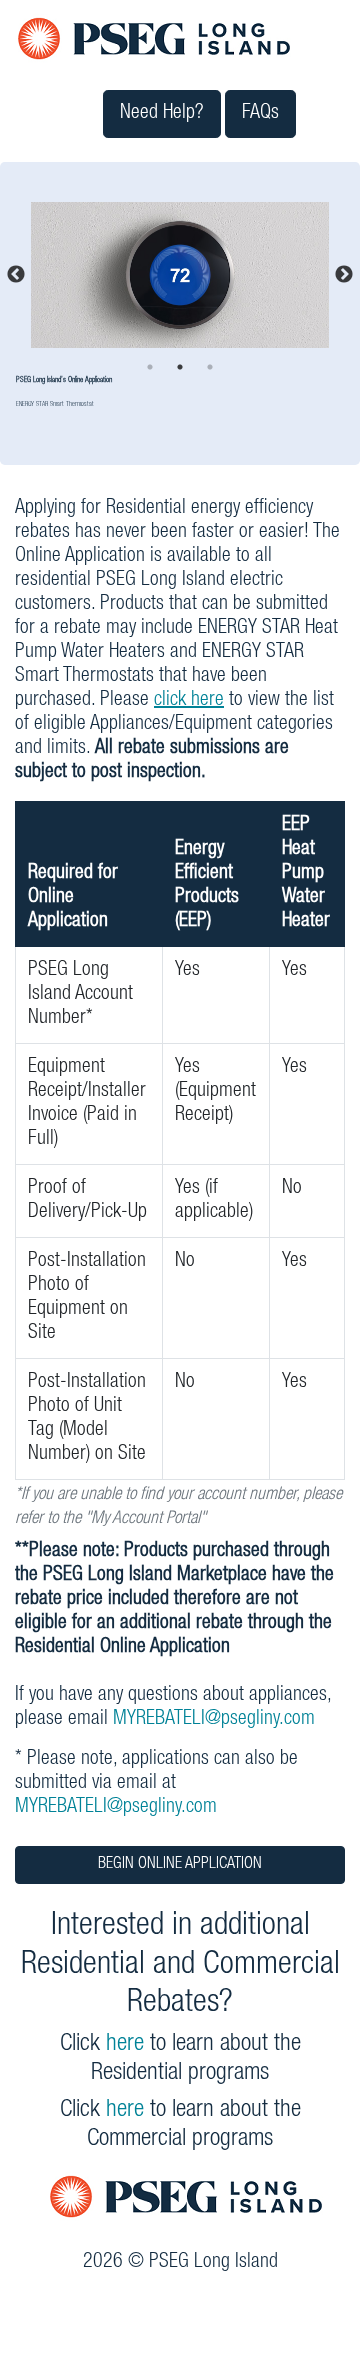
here (125, 2045)
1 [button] (150, 367)
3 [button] (210, 367)
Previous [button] (16, 275)
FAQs (260, 114)
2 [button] (180, 367)
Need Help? (162, 114)
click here (189, 701)
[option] (180, 275)
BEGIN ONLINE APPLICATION (180, 1865)
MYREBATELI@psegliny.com (214, 1720)
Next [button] (344, 275)
